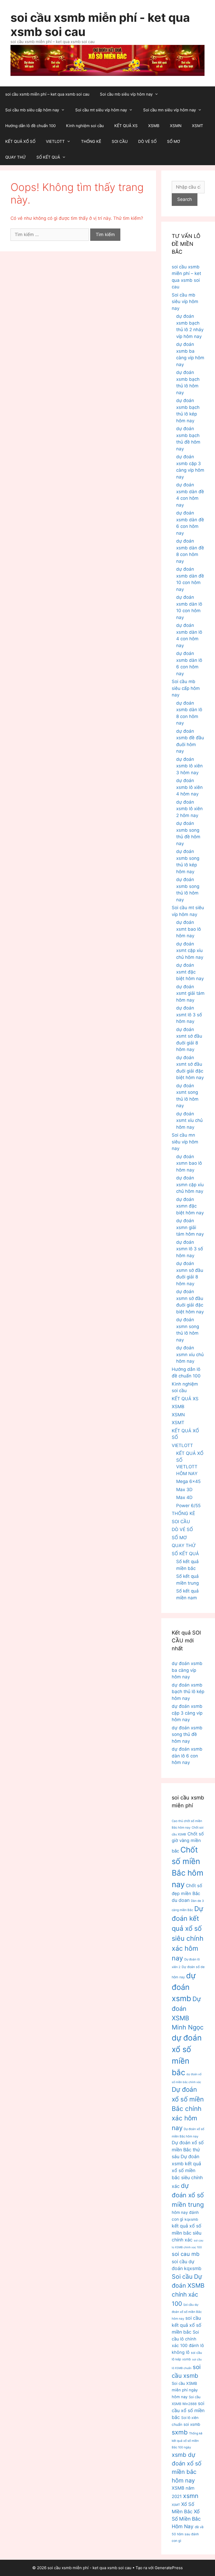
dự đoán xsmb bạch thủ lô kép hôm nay (188, 1692)
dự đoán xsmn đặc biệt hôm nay (190, 1206)
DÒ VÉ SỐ (147, 141)
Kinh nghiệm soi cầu (85, 126)
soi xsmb (192, 2424)
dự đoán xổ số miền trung (188, 2195)
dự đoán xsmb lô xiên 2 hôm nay (189, 809)
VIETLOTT (55, 141)
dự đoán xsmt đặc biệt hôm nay (190, 972)
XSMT (198, 126)
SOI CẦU (120, 141)
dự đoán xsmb (184, 1987)
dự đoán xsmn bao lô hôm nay (189, 1163)
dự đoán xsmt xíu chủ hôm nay (189, 1120)
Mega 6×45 (188, 1481)
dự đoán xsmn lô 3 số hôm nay (190, 1249)
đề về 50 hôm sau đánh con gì (188, 2534)
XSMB (154, 126)
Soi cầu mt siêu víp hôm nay (101, 110)
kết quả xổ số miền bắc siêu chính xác (187, 2233)
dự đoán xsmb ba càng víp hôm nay (187, 1670)
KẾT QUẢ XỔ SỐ (20, 141)
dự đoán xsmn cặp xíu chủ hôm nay (190, 1185)
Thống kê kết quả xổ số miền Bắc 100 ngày (187, 2440)
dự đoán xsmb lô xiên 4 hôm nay (189, 787)
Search (185, 199)
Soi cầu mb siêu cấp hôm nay (32, 110)
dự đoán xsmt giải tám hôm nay (190, 993)
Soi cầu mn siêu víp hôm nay (170, 110)
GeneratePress (169, 2568)
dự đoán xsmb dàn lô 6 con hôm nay (187, 1756)
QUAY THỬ (16, 157)
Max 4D (184, 1497)
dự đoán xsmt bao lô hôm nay (189, 929)
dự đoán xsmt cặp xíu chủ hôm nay (190, 951)
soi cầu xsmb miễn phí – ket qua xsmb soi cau (47, 94)
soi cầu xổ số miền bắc (188, 2410)
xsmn (191, 2496)
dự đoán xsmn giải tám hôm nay (190, 1227)
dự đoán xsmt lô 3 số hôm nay (189, 1015)
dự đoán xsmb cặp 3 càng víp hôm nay (187, 1713)
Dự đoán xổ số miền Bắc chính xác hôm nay (188, 2109)
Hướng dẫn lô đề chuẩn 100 (30, 126)
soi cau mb (186, 2254)
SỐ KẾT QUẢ (48, 157)
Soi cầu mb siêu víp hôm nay (126, 94)
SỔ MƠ (174, 141)
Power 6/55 (188, 1506)
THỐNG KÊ (91, 141)
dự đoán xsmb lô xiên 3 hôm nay (189, 766)
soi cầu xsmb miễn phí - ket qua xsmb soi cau (100, 25)
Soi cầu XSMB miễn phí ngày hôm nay (185, 2390)
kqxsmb (191, 2219)
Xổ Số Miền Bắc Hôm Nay (186, 2519)
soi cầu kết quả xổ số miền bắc (187, 2325)
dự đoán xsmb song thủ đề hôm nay (187, 1734)
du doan (181, 1900)
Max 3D (184, 1490)
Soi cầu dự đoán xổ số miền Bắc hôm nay (187, 2312)
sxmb (180, 2432)
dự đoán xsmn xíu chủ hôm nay (190, 1354)
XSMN (176, 126)
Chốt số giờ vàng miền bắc (188, 1842)
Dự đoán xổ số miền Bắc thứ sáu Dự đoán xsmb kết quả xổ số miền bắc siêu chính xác (188, 2164)
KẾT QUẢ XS (126, 126)
